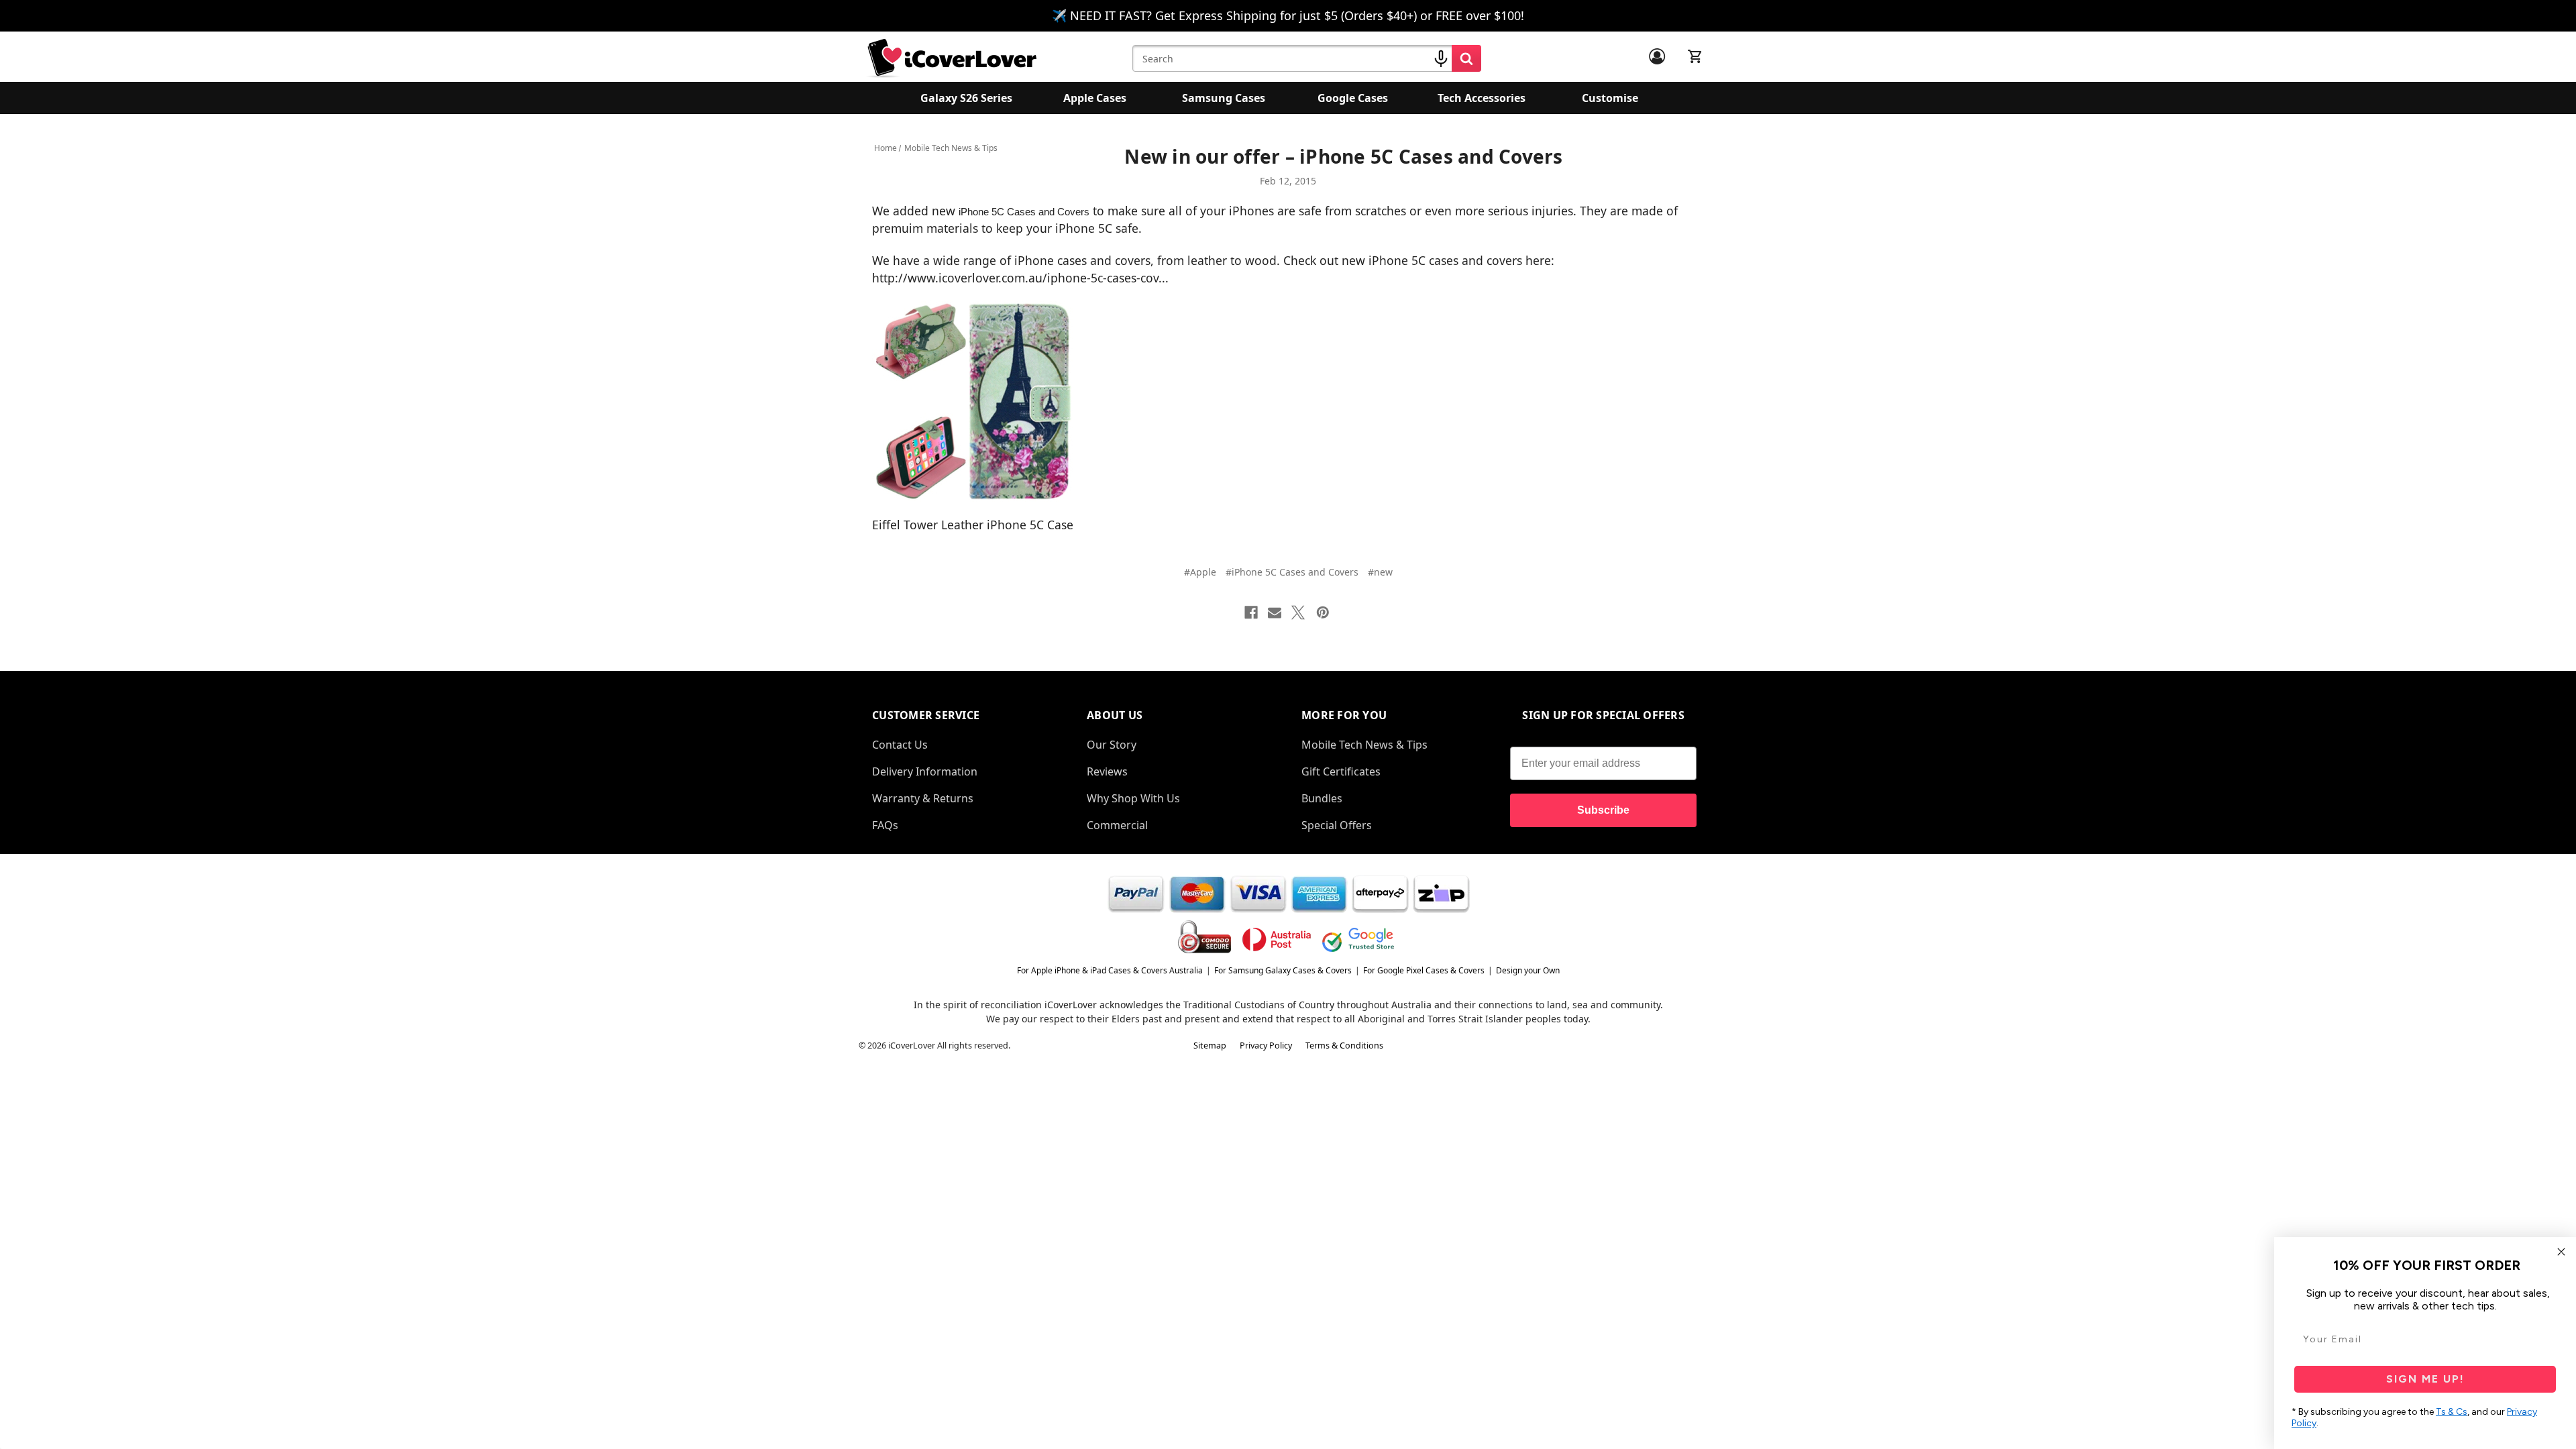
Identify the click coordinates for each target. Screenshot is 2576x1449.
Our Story (1112, 745)
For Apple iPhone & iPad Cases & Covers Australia (1110, 970)
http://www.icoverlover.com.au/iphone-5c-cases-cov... (1020, 278)
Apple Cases (1095, 98)
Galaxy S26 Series (966, 98)
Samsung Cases (1224, 98)
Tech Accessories (1482, 98)
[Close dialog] (2561, 1252)
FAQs (885, 825)
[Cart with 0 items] (1695, 56)
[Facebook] (1251, 612)
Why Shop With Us (1133, 798)
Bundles (1322, 798)
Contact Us (900, 745)
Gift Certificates (1341, 771)
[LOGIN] (1657, 56)
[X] (1298, 612)
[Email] (1275, 612)
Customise (1610, 98)
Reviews (1107, 771)
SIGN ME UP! (2425, 1379)
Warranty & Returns (923, 798)
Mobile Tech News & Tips (1364, 745)
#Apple (1200, 572)
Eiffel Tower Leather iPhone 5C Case (973, 525)
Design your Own (1528, 970)
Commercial (1117, 825)
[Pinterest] (1323, 612)
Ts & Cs (2452, 1412)
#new (1380, 572)
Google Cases (1353, 98)
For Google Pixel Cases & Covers (1424, 970)
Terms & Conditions (1344, 1045)
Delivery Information (925, 771)
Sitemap (1210, 1045)
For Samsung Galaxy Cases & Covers (1283, 970)
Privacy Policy (1266, 1045)
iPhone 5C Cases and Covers (1024, 212)
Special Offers (1337, 825)
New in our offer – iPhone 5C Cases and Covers (1343, 156)
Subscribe (1603, 810)
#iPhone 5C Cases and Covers (1292, 572)
